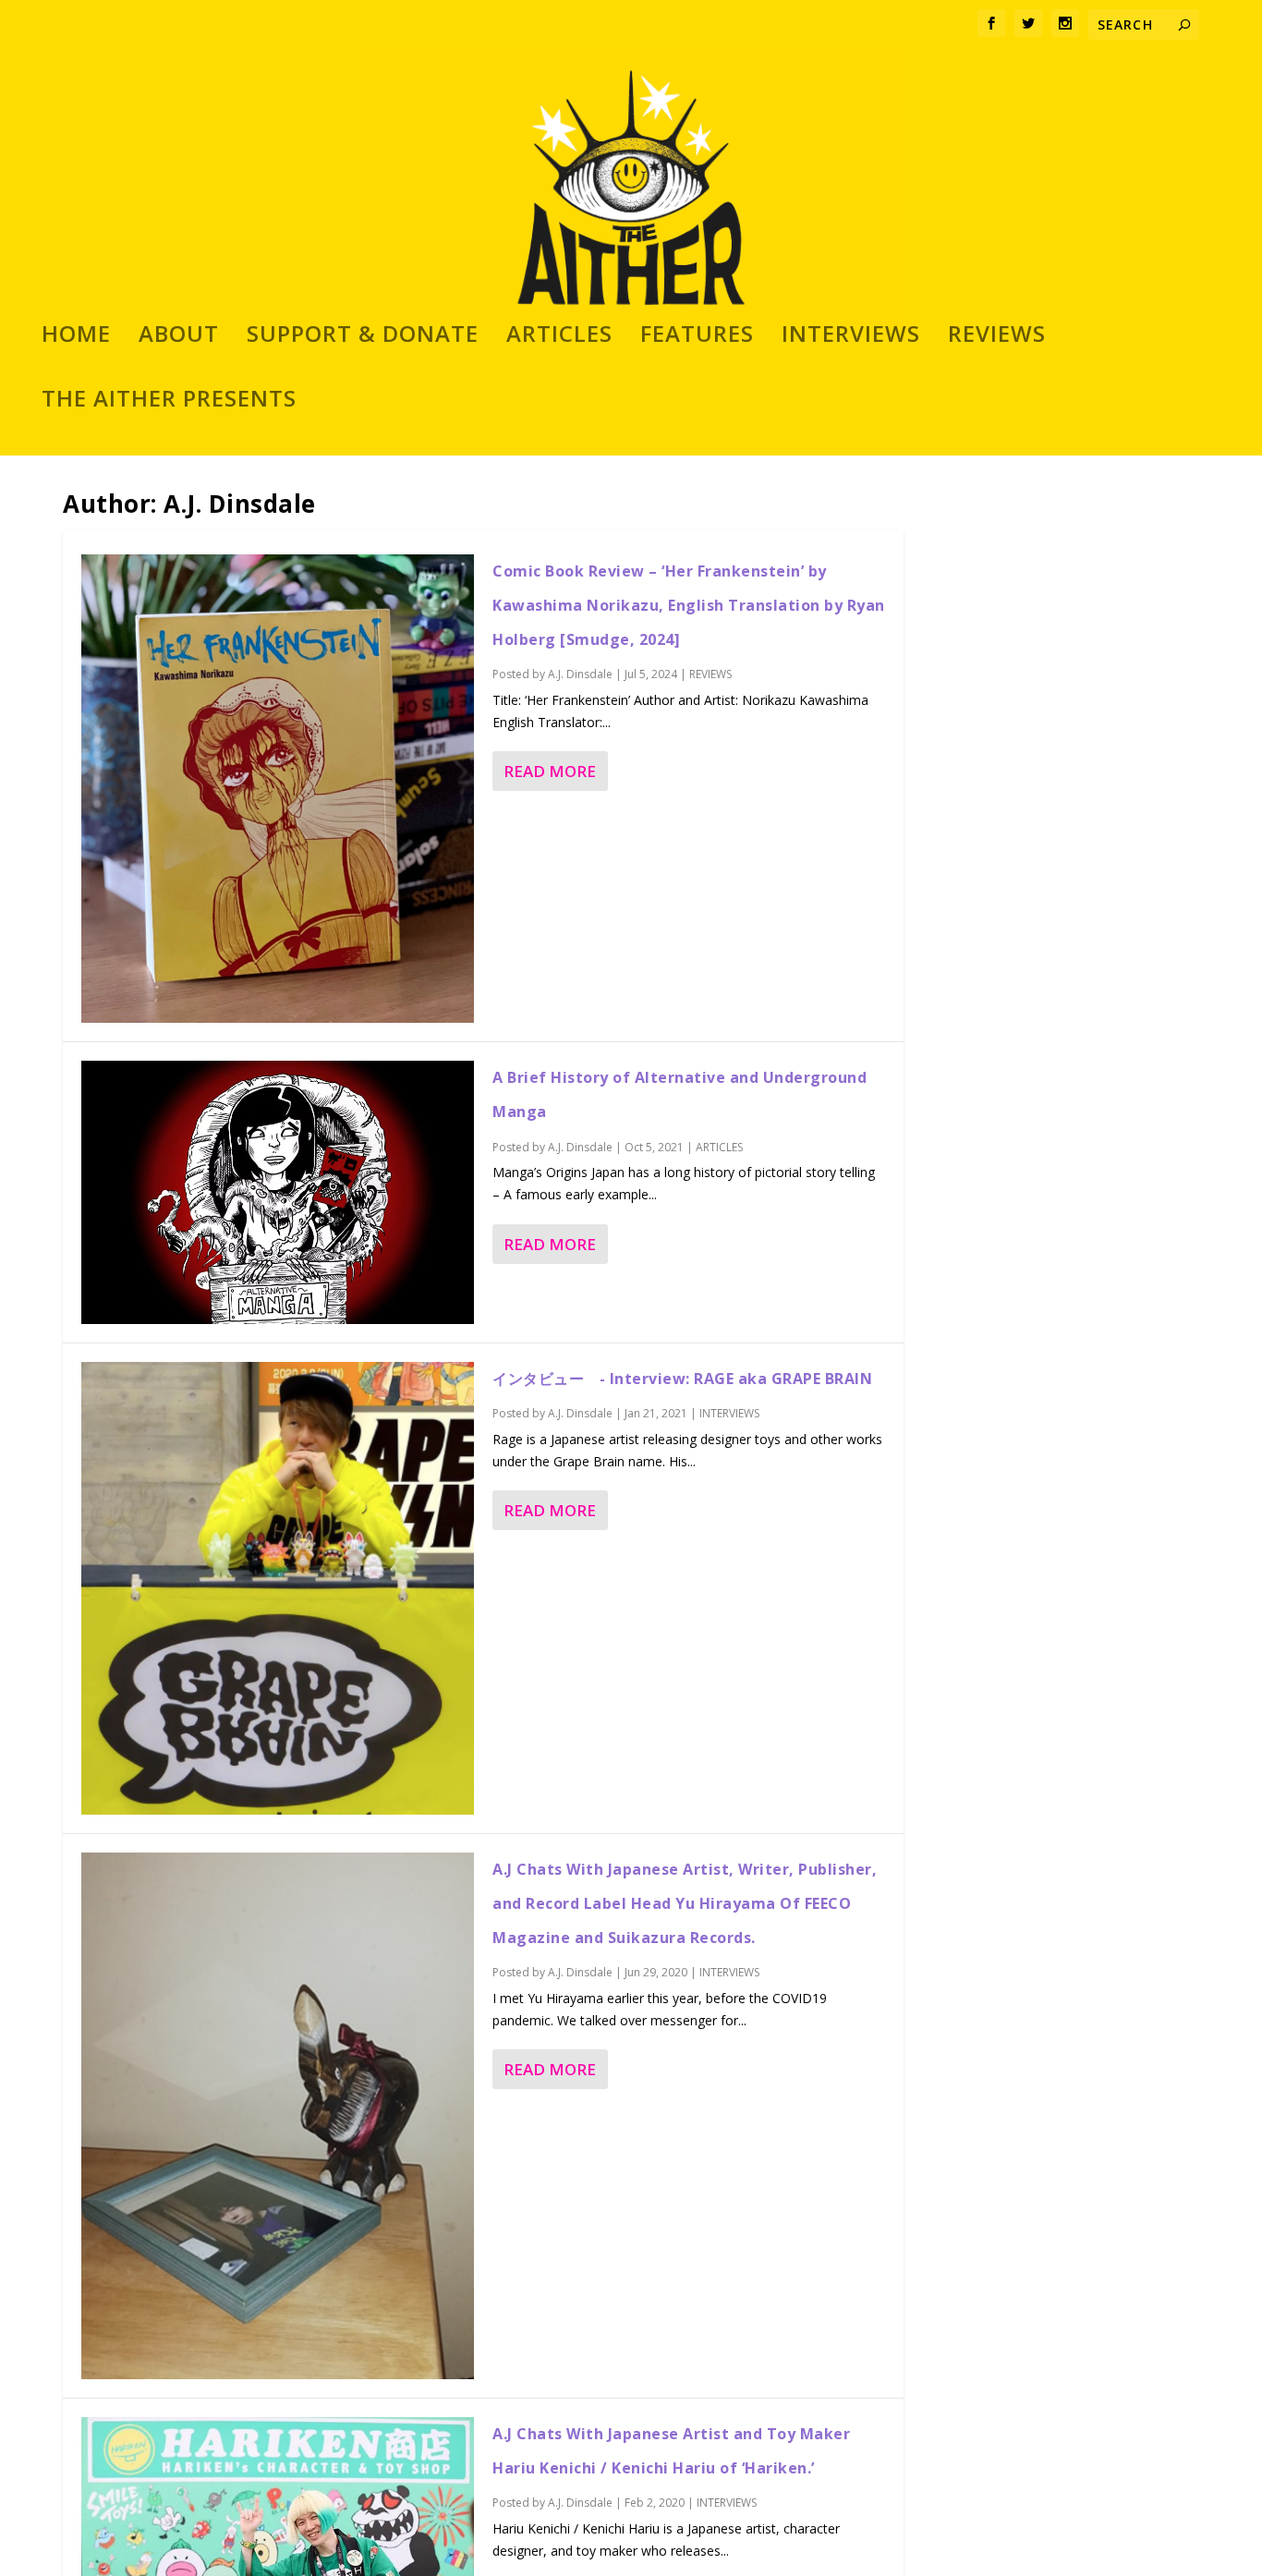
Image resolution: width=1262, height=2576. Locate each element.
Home (76, 337)
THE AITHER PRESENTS (169, 402)
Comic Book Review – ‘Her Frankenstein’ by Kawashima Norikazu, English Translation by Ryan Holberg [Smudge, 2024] (689, 605)
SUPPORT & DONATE (363, 337)
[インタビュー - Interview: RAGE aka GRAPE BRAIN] (278, 1589)
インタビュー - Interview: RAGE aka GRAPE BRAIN (682, 1379)
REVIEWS (997, 337)
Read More (550, 771)
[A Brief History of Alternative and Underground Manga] (278, 1192)
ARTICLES (559, 337)
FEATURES (697, 337)
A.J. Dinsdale (580, 674)
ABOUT (179, 337)
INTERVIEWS (851, 337)
